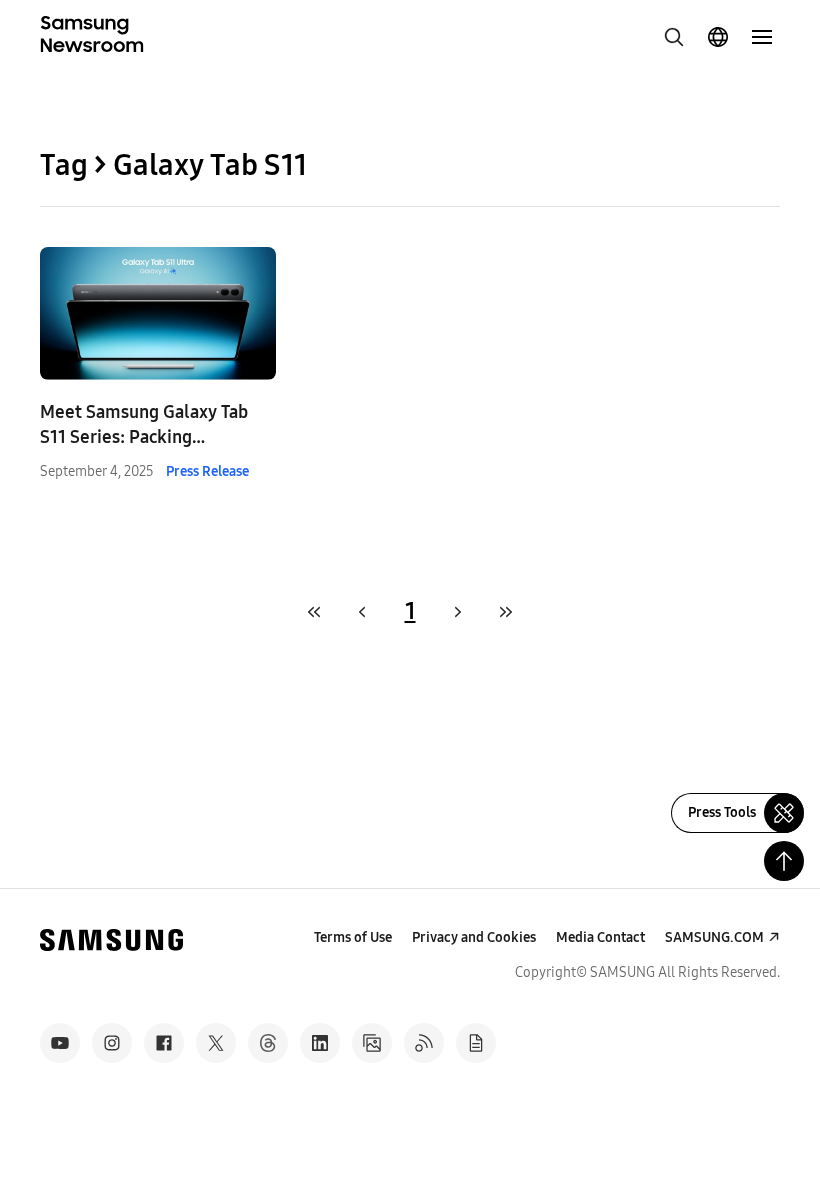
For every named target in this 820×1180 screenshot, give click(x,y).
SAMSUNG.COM (714, 937)
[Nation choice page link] (718, 37)
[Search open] (674, 37)
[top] (784, 861)
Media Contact (600, 937)
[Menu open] (762, 37)
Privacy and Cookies (474, 937)
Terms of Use (353, 937)
